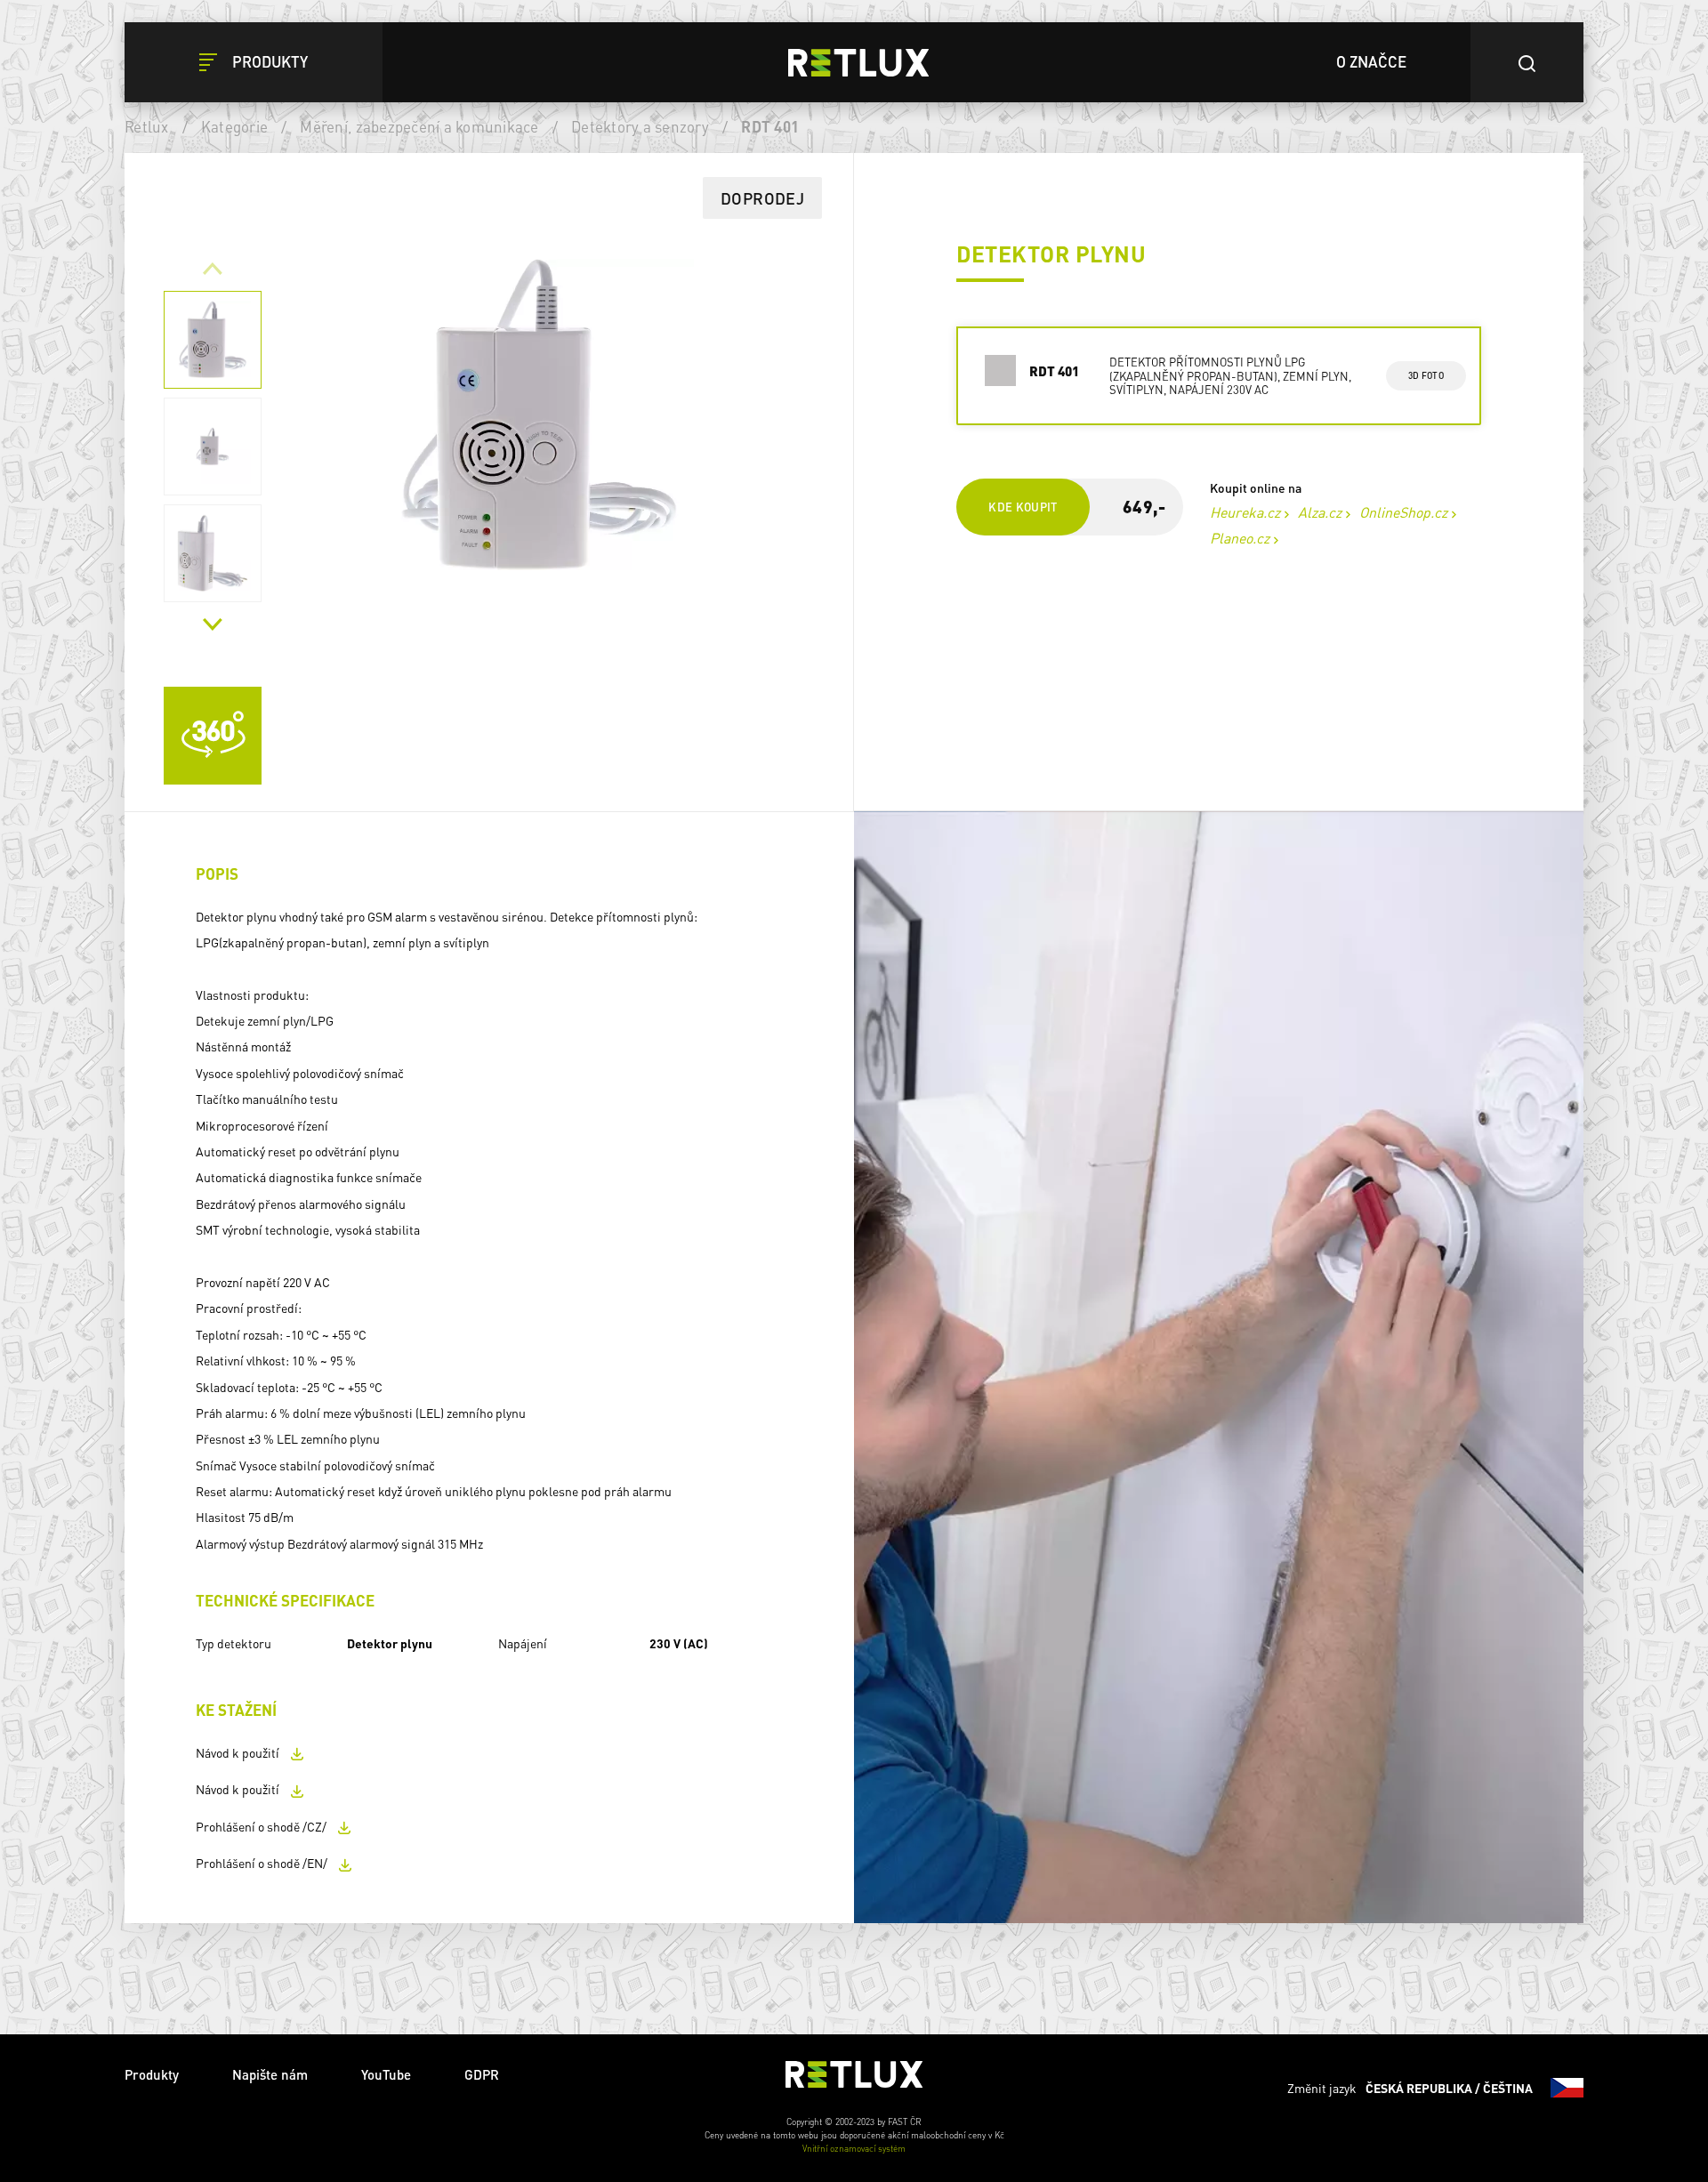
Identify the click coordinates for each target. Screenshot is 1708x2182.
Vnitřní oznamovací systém (854, 2148)
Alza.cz (1320, 512)
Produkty (152, 2074)
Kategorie (234, 126)
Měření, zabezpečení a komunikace (419, 126)
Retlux (147, 126)
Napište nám (270, 2074)
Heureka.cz (1245, 512)
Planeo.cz (1240, 538)
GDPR (482, 2074)
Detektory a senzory (640, 126)
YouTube (386, 2074)
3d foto (1426, 375)
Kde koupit (1023, 507)
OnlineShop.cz (1403, 512)
